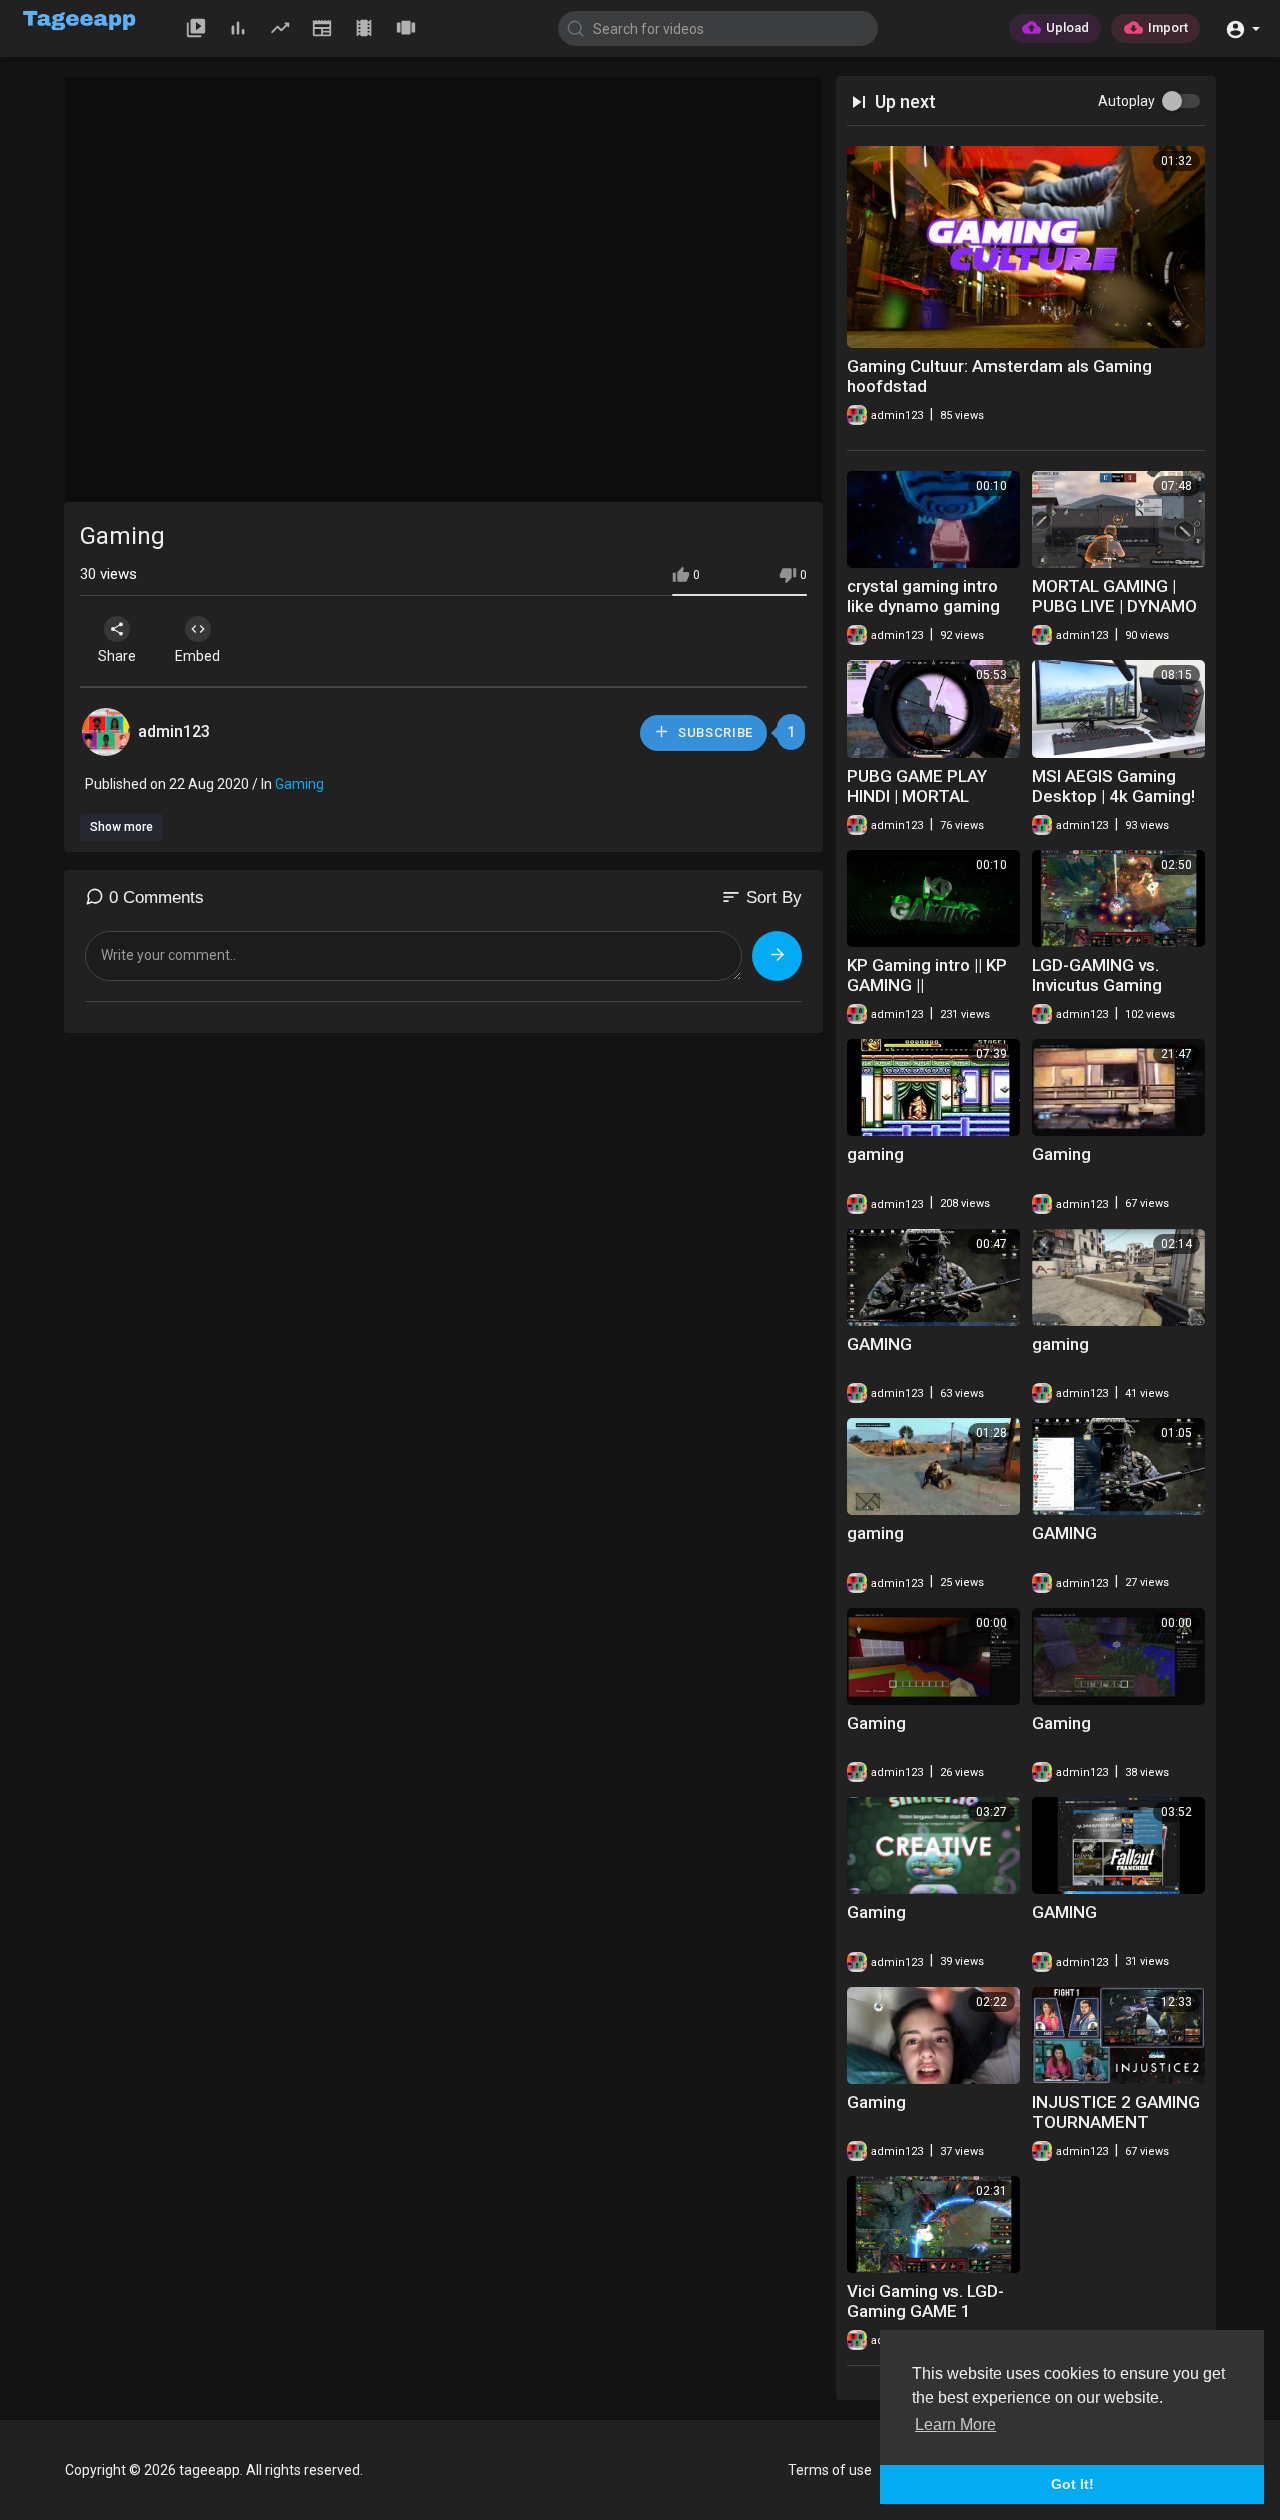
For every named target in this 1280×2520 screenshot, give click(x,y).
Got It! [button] (1072, 2484)
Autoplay (1126, 101)
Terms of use (830, 2470)
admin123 (174, 731)
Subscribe (713, 732)
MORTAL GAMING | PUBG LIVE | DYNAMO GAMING (1114, 606)
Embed (197, 656)
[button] (1242, 27)
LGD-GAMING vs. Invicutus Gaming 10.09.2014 (1097, 985)
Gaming (1061, 1154)
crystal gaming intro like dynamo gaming (923, 596)
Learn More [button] (955, 2424)
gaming (875, 1154)
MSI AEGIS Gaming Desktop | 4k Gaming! (1113, 786)
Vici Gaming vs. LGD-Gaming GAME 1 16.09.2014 (925, 2311)
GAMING (879, 1344)
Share (117, 656)
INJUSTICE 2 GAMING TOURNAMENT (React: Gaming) (1116, 2122)
